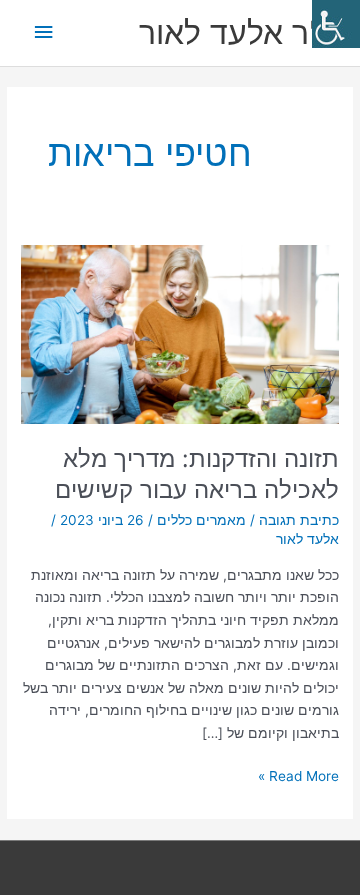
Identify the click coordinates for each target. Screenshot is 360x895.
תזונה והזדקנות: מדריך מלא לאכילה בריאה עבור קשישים (197, 474)
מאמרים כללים (201, 520)
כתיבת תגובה (299, 520)
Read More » (298, 774)
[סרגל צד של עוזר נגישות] (336, 24)
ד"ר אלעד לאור (239, 32)
